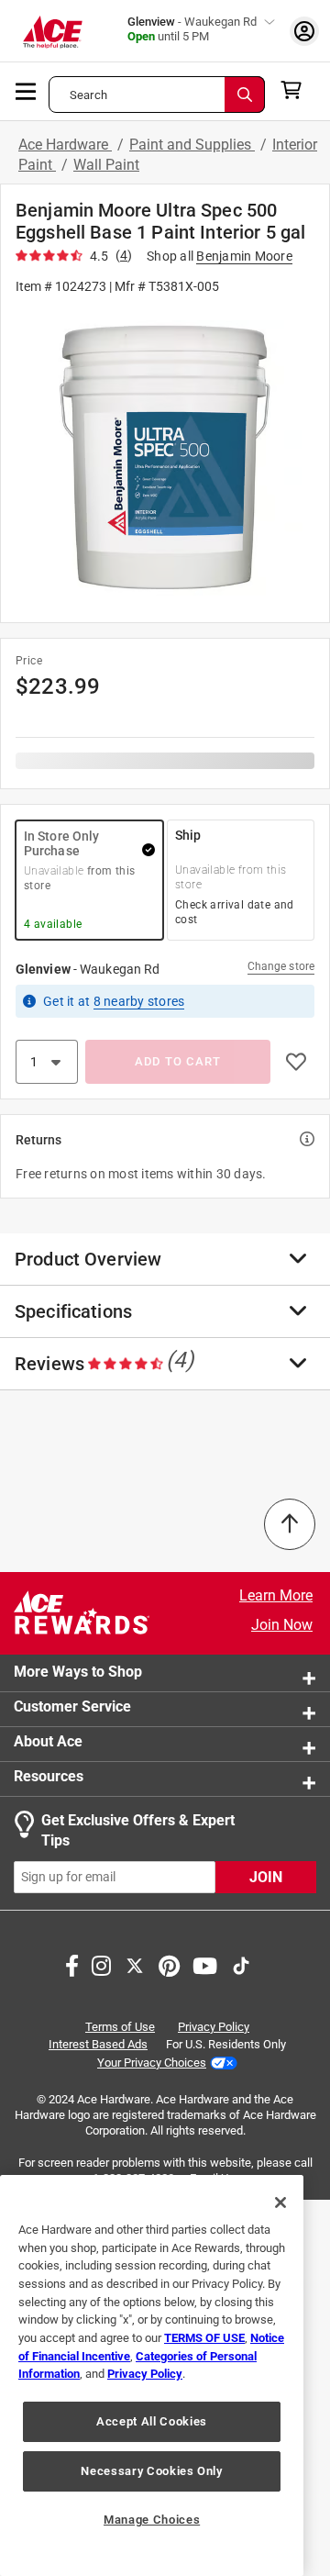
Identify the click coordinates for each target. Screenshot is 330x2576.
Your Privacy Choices (152, 2063)
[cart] (297, 90)
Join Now (282, 1625)
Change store (281, 966)
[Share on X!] (135, 1964)
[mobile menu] (27, 90)
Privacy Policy (214, 2027)
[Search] (245, 95)
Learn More (276, 1595)
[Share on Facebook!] (72, 1964)
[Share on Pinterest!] (169, 1964)
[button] (165, 457)
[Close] (280, 2202)
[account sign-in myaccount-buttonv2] (304, 31)
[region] (152, 2375)
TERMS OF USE (204, 2338)
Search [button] (88, 95)
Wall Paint (106, 165)
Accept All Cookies (152, 2421)
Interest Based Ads (98, 2044)
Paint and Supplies (192, 145)
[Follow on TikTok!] (241, 1964)
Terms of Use (120, 2027)
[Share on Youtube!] (205, 1964)
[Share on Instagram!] (101, 1964)
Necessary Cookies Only (151, 2471)
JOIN (266, 1877)
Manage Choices (152, 2520)
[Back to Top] (290, 1524)
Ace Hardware (65, 145)
